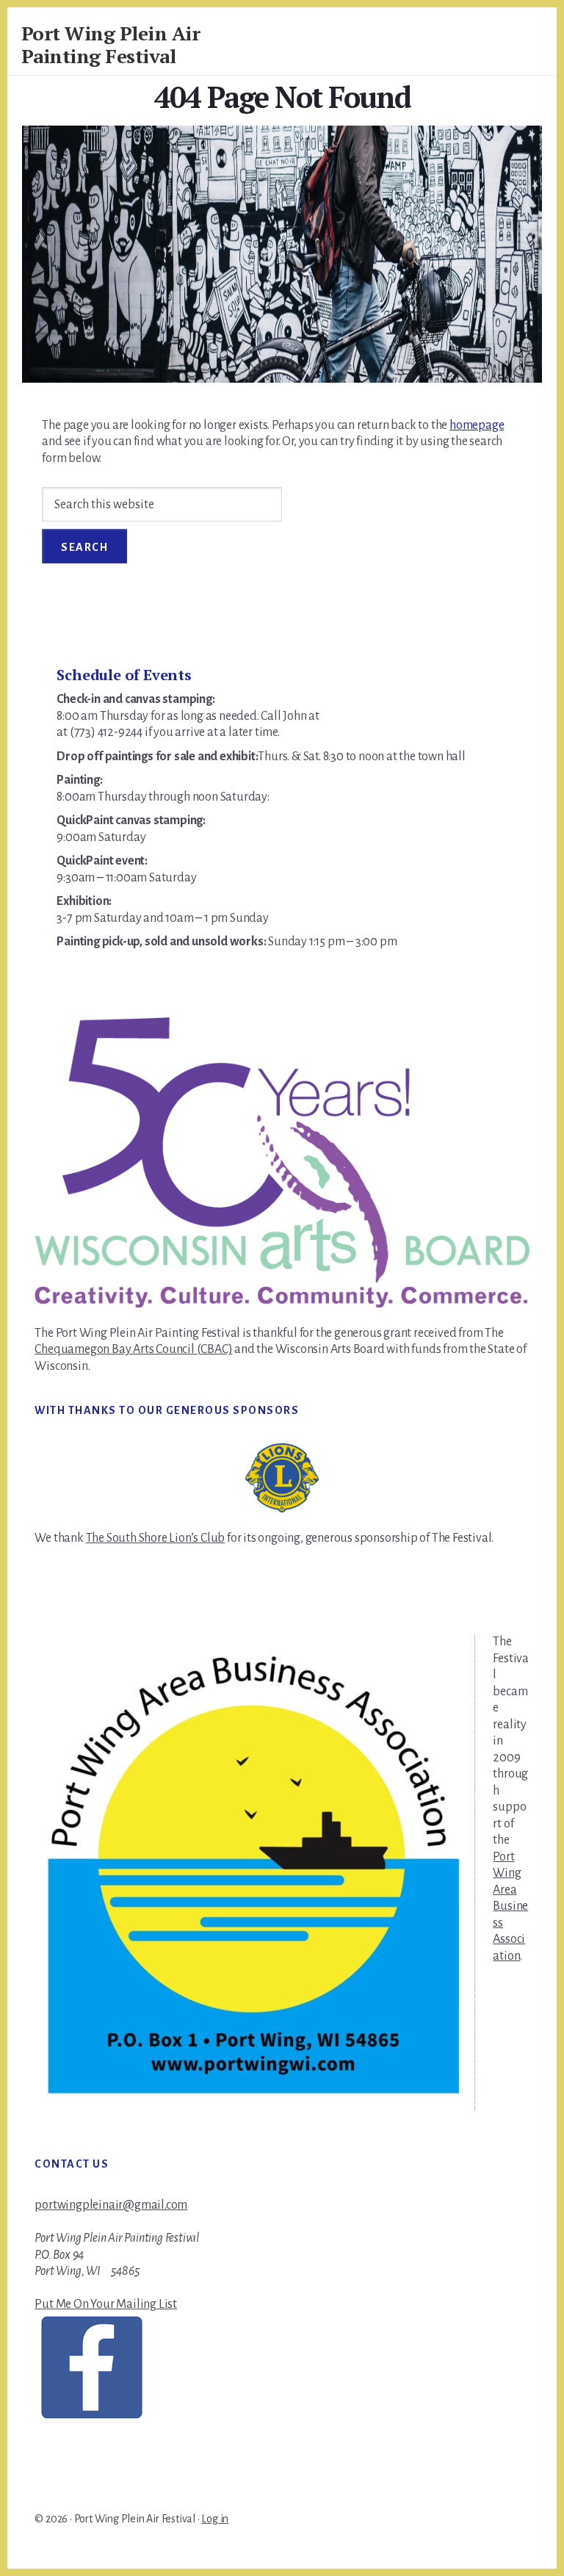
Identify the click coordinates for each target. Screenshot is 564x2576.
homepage (477, 425)
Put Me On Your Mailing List (106, 2304)
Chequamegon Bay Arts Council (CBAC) (133, 1349)
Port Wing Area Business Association (510, 1906)
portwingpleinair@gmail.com (111, 2205)
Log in (215, 2519)
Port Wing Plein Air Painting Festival (111, 44)
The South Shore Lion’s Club (156, 1538)
